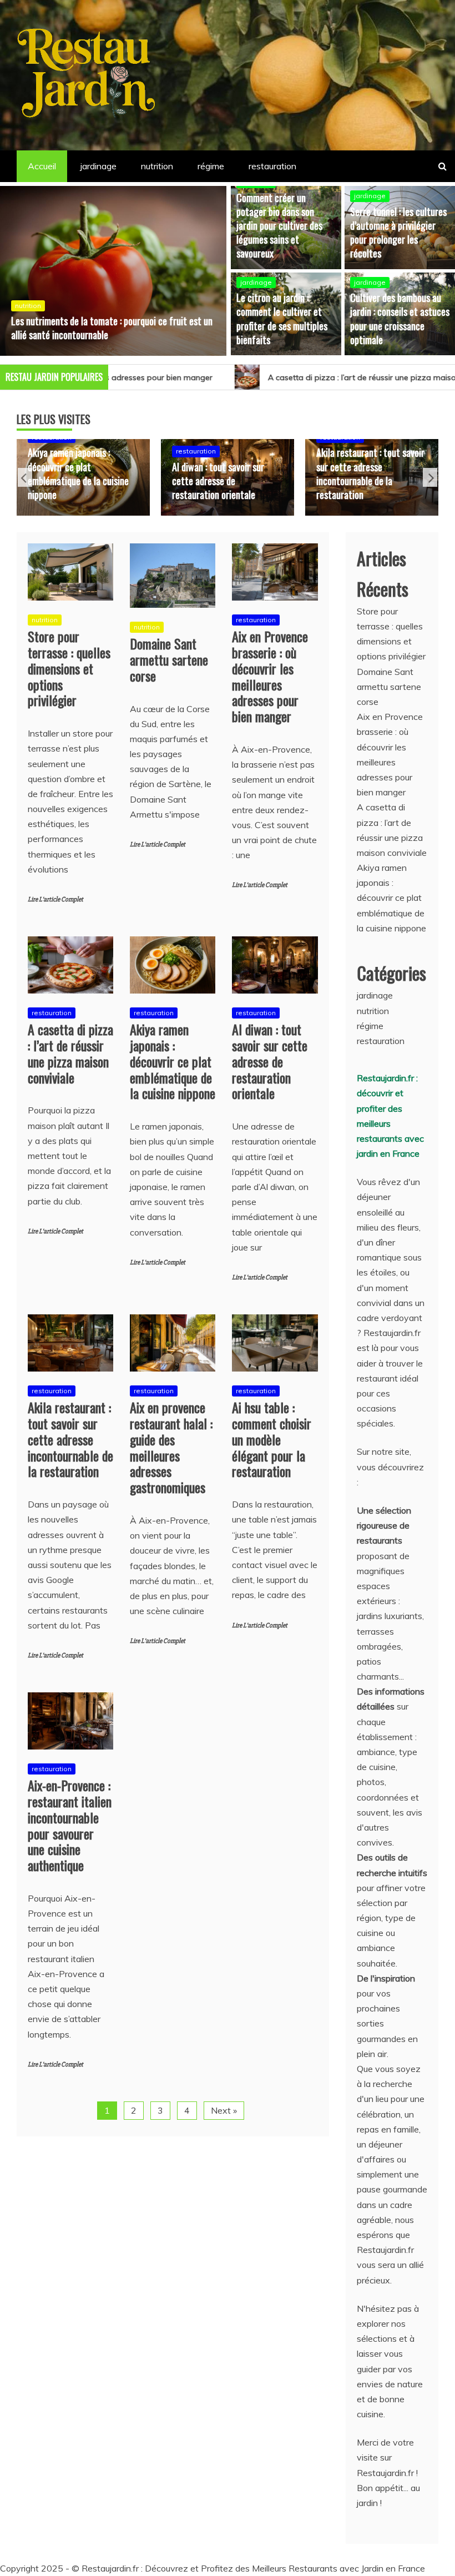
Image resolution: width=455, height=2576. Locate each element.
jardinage (98, 166)
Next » (224, 2110)
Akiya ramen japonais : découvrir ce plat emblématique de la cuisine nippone (173, 1061)
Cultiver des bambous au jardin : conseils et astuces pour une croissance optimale (400, 319)
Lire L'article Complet (55, 899)
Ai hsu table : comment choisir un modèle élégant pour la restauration (272, 1439)
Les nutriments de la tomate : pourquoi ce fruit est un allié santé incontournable (112, 328)
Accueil (42, 166)
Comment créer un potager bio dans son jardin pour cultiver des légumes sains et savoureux (279, 226)
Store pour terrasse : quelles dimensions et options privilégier (69, 668)
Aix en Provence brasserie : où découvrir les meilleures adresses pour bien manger (270, 676)
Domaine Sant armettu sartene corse (169, 659)
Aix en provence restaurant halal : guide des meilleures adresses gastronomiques (402, 481)
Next (430, 477)
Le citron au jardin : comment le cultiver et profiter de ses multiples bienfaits (282, 319)
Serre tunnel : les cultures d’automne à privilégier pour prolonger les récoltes (398, 233)
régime (211, 166)
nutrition (157, 166)
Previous (25, 477)
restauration (272, 166)
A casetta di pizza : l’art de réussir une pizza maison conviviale (297, 377)
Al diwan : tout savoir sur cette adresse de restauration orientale (109, 481)
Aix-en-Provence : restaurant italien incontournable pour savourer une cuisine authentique (70, 1825)
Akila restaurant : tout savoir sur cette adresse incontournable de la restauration (261, 473)
